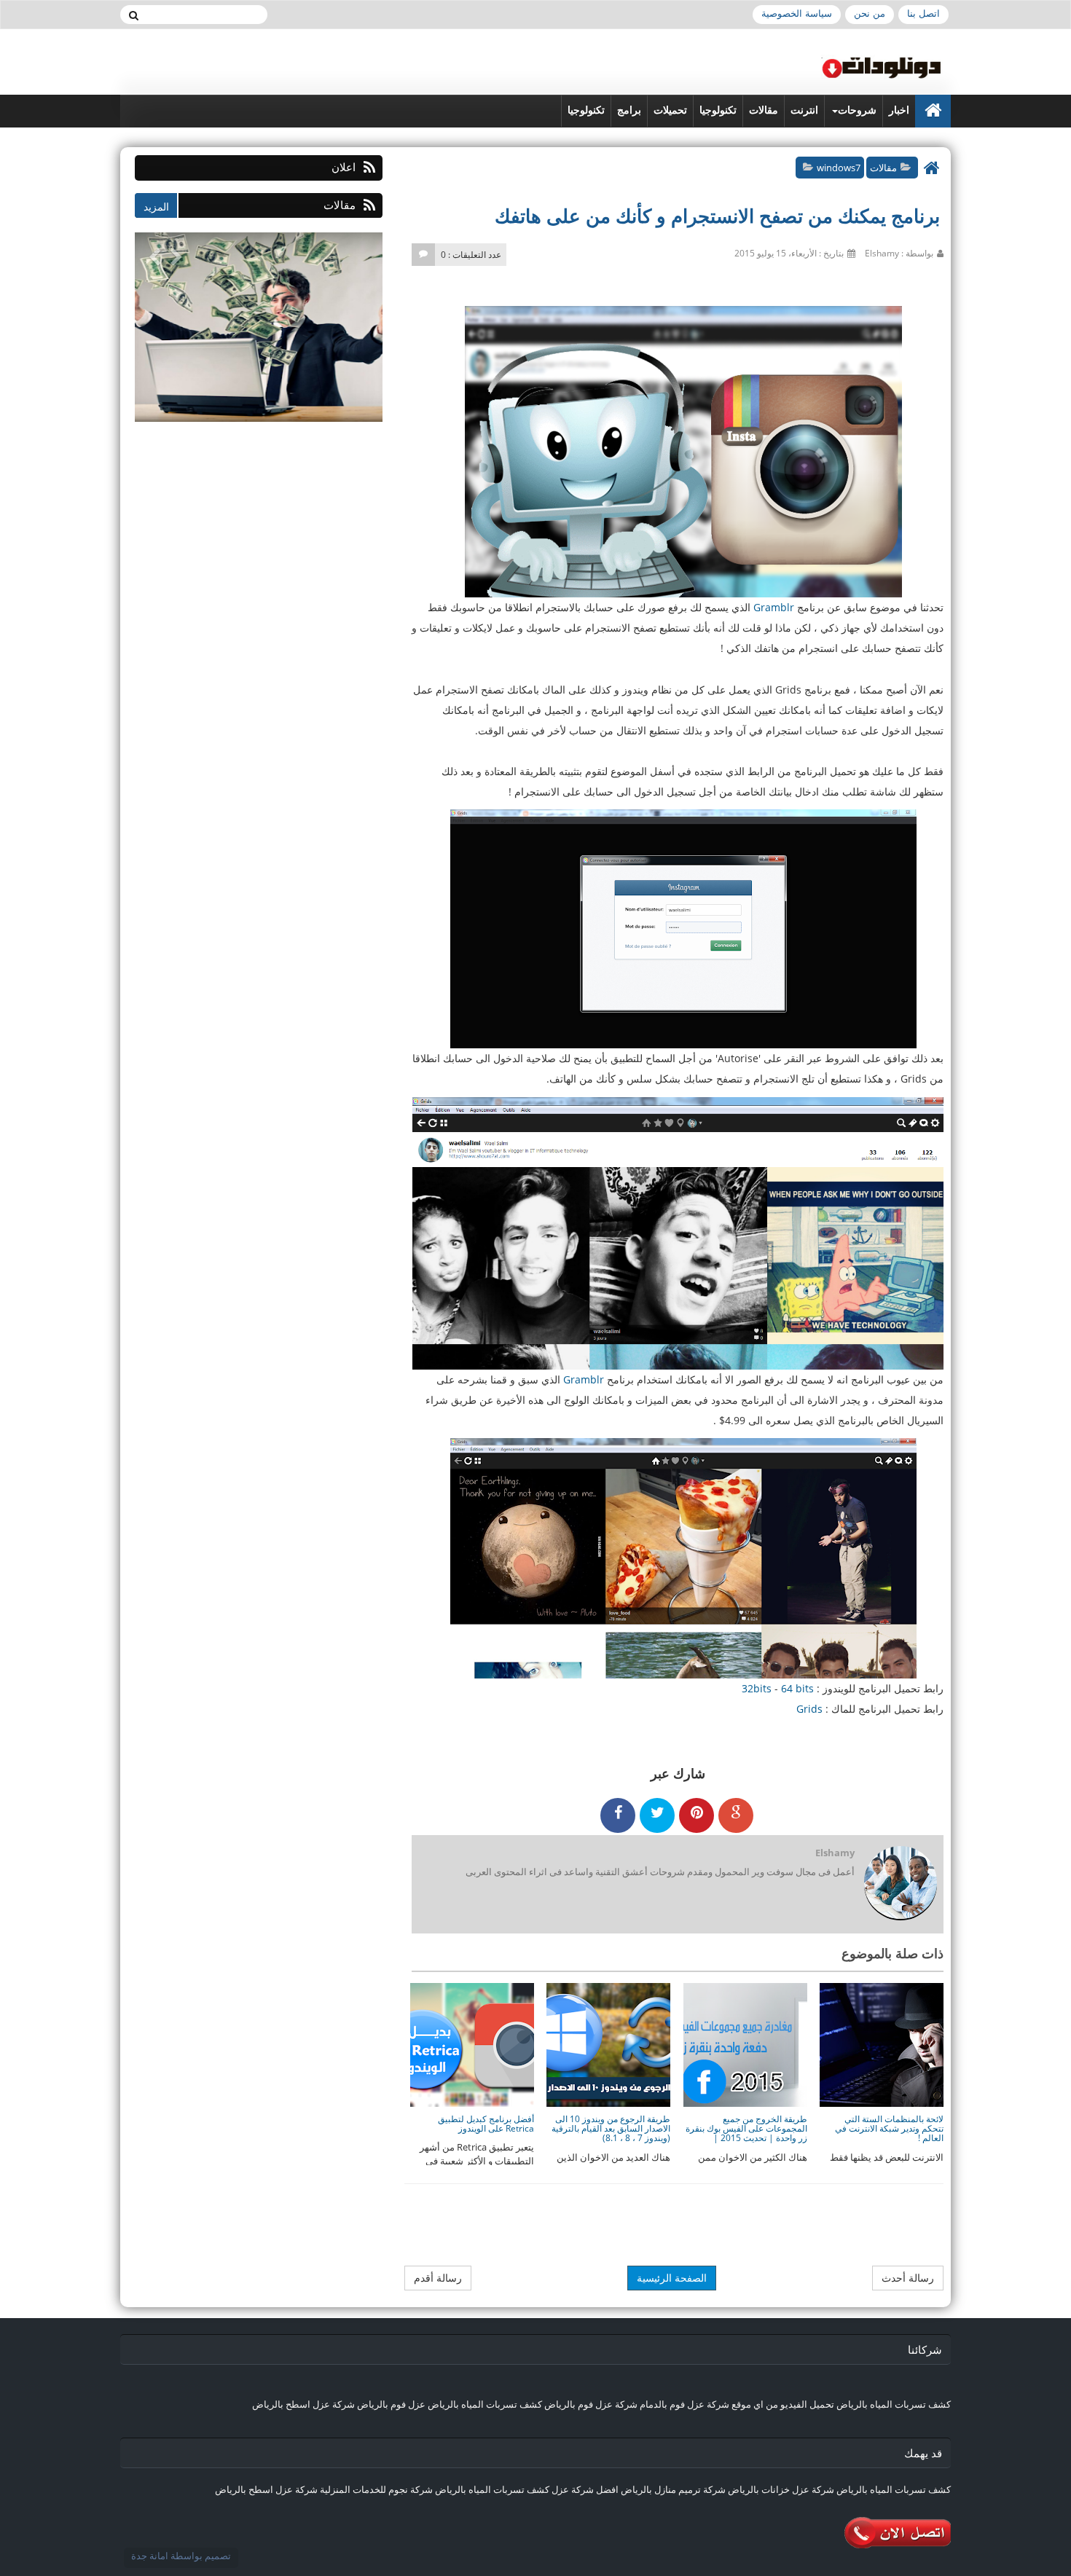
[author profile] (900, 1884)
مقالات (764, 110)
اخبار (899, 110)
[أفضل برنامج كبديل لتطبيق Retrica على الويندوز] (472, 2044)
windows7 (839, 168)
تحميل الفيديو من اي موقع (783, 2404)
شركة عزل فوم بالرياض (591, 2404)
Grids (809, 1709)
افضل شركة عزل (584, 2489)
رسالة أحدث (908, 2278)
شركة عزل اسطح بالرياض (303, 2404)
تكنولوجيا (718, 110)
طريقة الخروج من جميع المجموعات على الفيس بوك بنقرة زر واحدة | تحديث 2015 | (746, 2128)
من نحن (870, 13)
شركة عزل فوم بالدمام (684, 2404)
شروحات (857, 110)
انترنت (804, 110)
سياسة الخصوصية (797, 13)
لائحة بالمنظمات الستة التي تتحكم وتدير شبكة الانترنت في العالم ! (889, 2128)
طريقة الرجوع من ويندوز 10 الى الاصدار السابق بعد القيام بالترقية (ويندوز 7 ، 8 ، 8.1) (611, 2128)
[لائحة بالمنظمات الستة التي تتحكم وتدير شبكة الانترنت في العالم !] (882, 2044)
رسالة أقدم (438, 2278)
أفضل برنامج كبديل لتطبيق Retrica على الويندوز (486, 2124)
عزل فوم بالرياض (391, 2404)
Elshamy (835, 1853)
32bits (757, 1688)
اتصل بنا (923, 13)
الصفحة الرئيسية (672, 2278)
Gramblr (774, 607)
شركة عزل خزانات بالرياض (781, 2489)
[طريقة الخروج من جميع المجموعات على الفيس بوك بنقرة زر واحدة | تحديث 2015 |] (745, 2044)
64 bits (797, 1688)
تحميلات (670, 110)
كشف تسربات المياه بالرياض (894, 2404)
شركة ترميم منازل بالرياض (673, 2489)
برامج (629, 110)
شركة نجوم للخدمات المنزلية (376, 2489)
